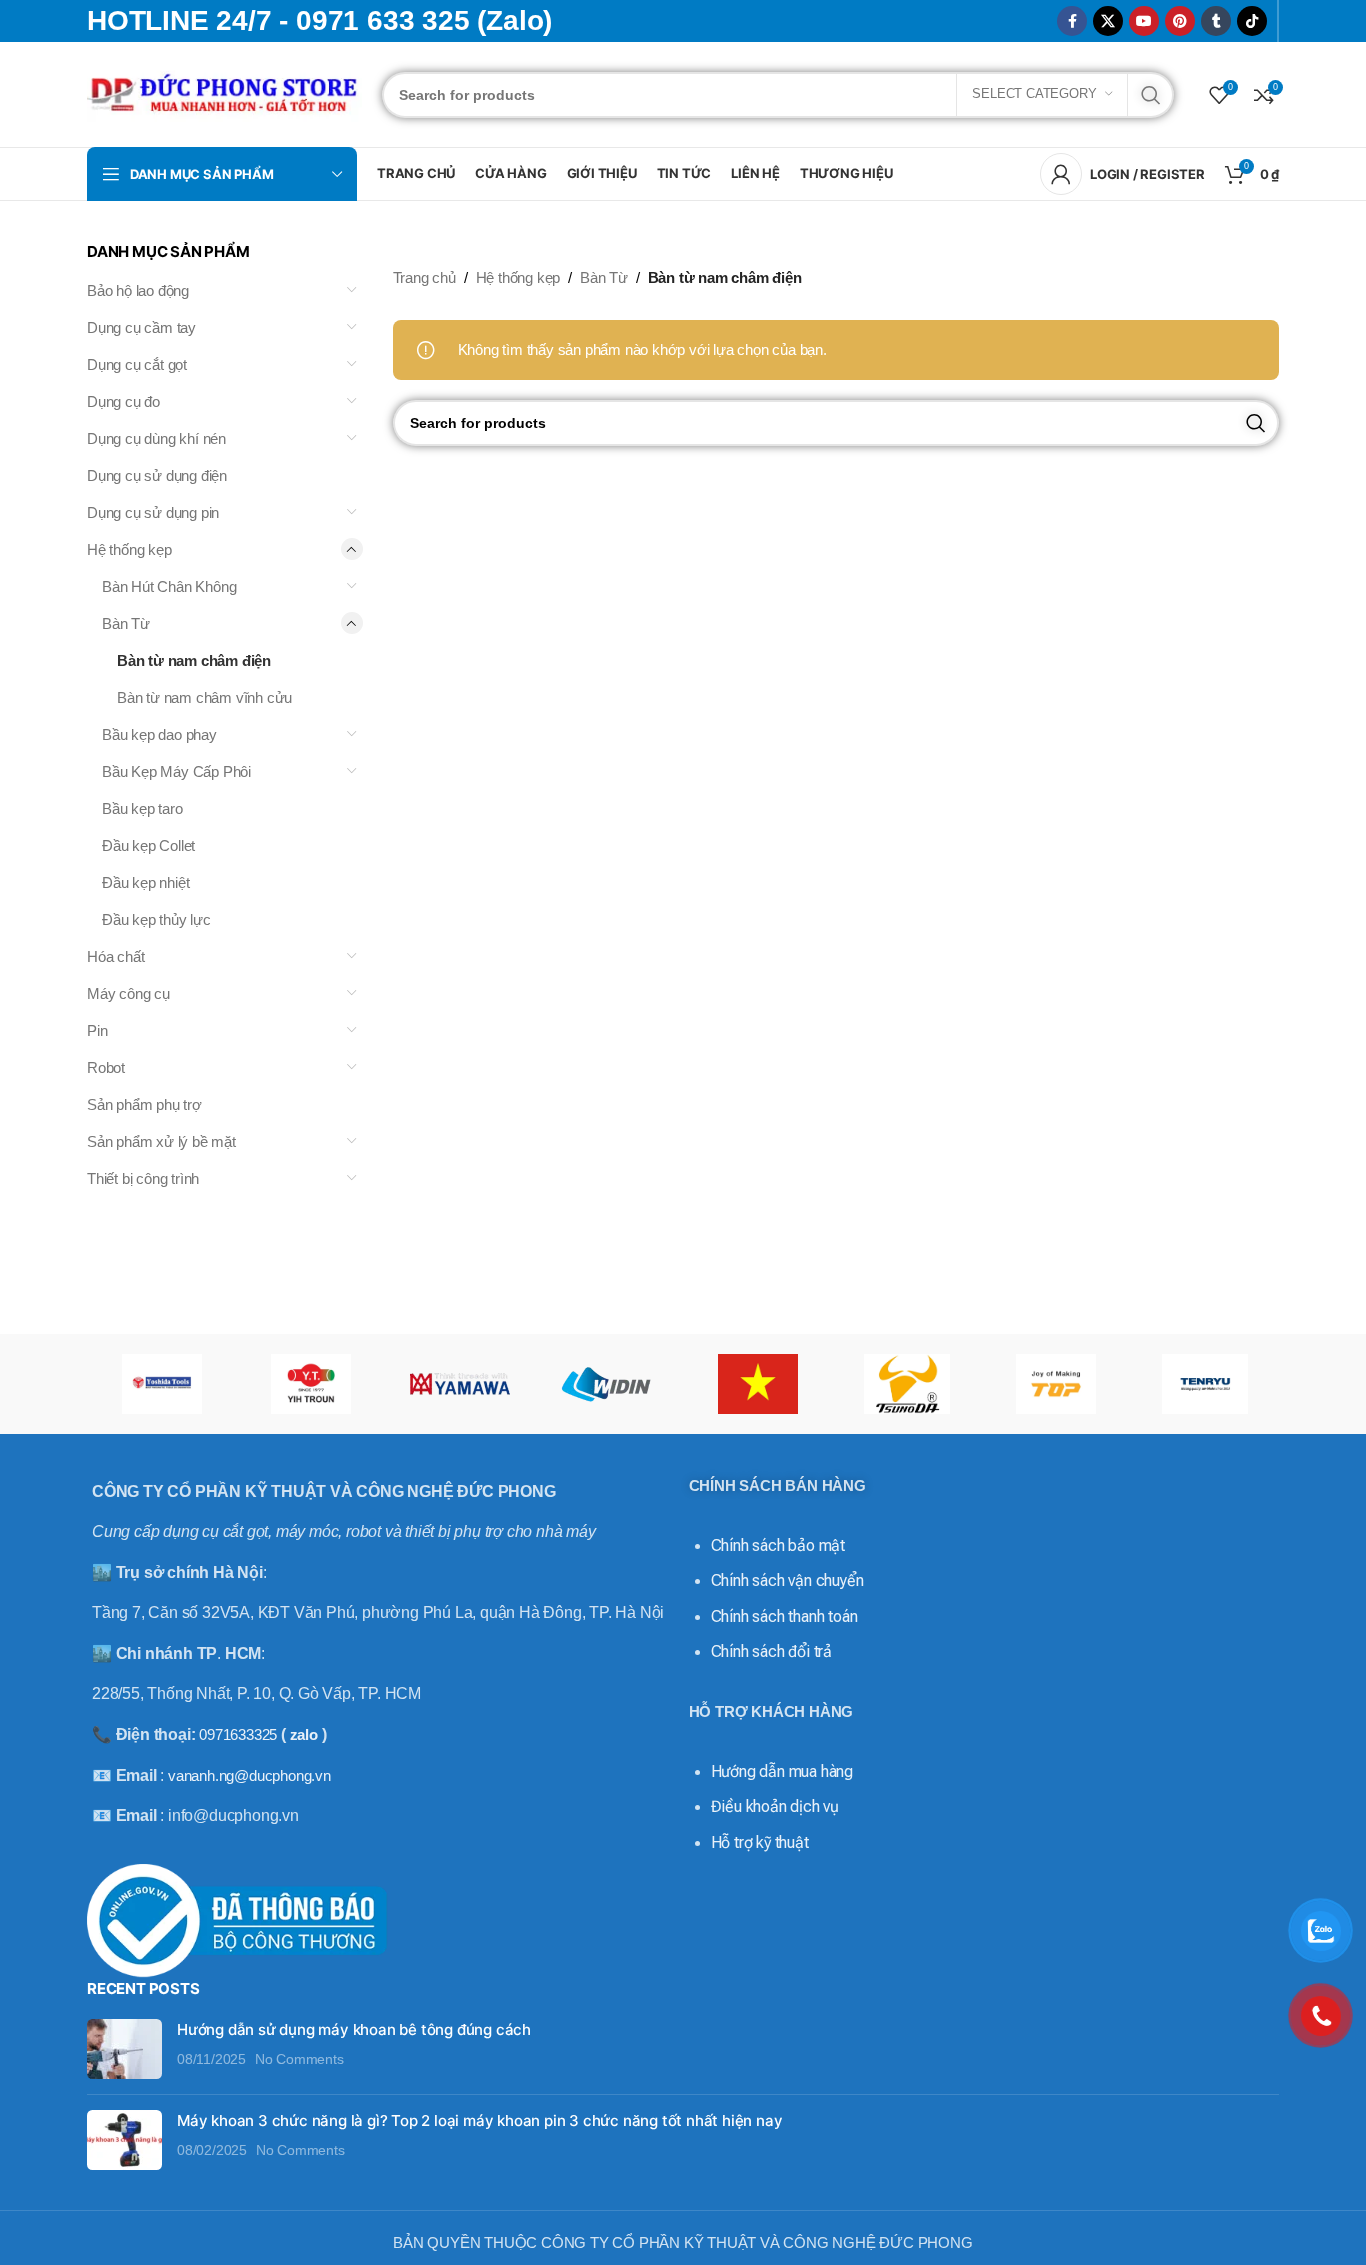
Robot (106, 1067)
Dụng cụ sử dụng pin (153, 512)
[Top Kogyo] (1055, 1384)
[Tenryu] (1204, 1384)
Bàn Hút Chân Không (169, 586)
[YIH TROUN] (310, 1384)
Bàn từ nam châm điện (194, 660)
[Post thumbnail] (124, 2049)
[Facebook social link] (1072, 21)
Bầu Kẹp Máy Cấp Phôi (176, 771)
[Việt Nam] (757, 1384)
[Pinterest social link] (1180, 21)
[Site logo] (224, 92)
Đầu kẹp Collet (148, 845)
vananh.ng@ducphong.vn (249, 1775)
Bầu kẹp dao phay (159, 734)
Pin (97, 1030)
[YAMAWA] (459, 1384)
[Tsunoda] (906, 1384)
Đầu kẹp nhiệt (145, 882)
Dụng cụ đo (123, 401)
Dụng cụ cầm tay (141, 327)
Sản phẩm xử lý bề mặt (161, 1141)
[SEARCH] (1151, 95)
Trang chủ (424, 277)
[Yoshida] (161, 1384)
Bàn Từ (126, 623)
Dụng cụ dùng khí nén (156, 438)
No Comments (299, 2059)
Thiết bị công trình (143, 1178)
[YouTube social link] (1144, 21)
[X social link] (1108, 21)
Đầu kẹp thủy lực (156, 919)
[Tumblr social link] (1216, 21)
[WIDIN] (608, 1384)
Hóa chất (115, 956)
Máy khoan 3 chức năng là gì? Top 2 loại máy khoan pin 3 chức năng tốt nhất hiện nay (479, 2120)
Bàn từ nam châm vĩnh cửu (204, 697)
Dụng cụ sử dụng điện (157, 475)
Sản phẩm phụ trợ (144, 1104)
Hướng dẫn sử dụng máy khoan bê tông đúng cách (354, 2029)
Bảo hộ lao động (138, 290)
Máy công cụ (128, 993)
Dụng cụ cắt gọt (137, 364)
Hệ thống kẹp (129, 549)
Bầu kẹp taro (142, 808)
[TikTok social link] (1252, 21)
